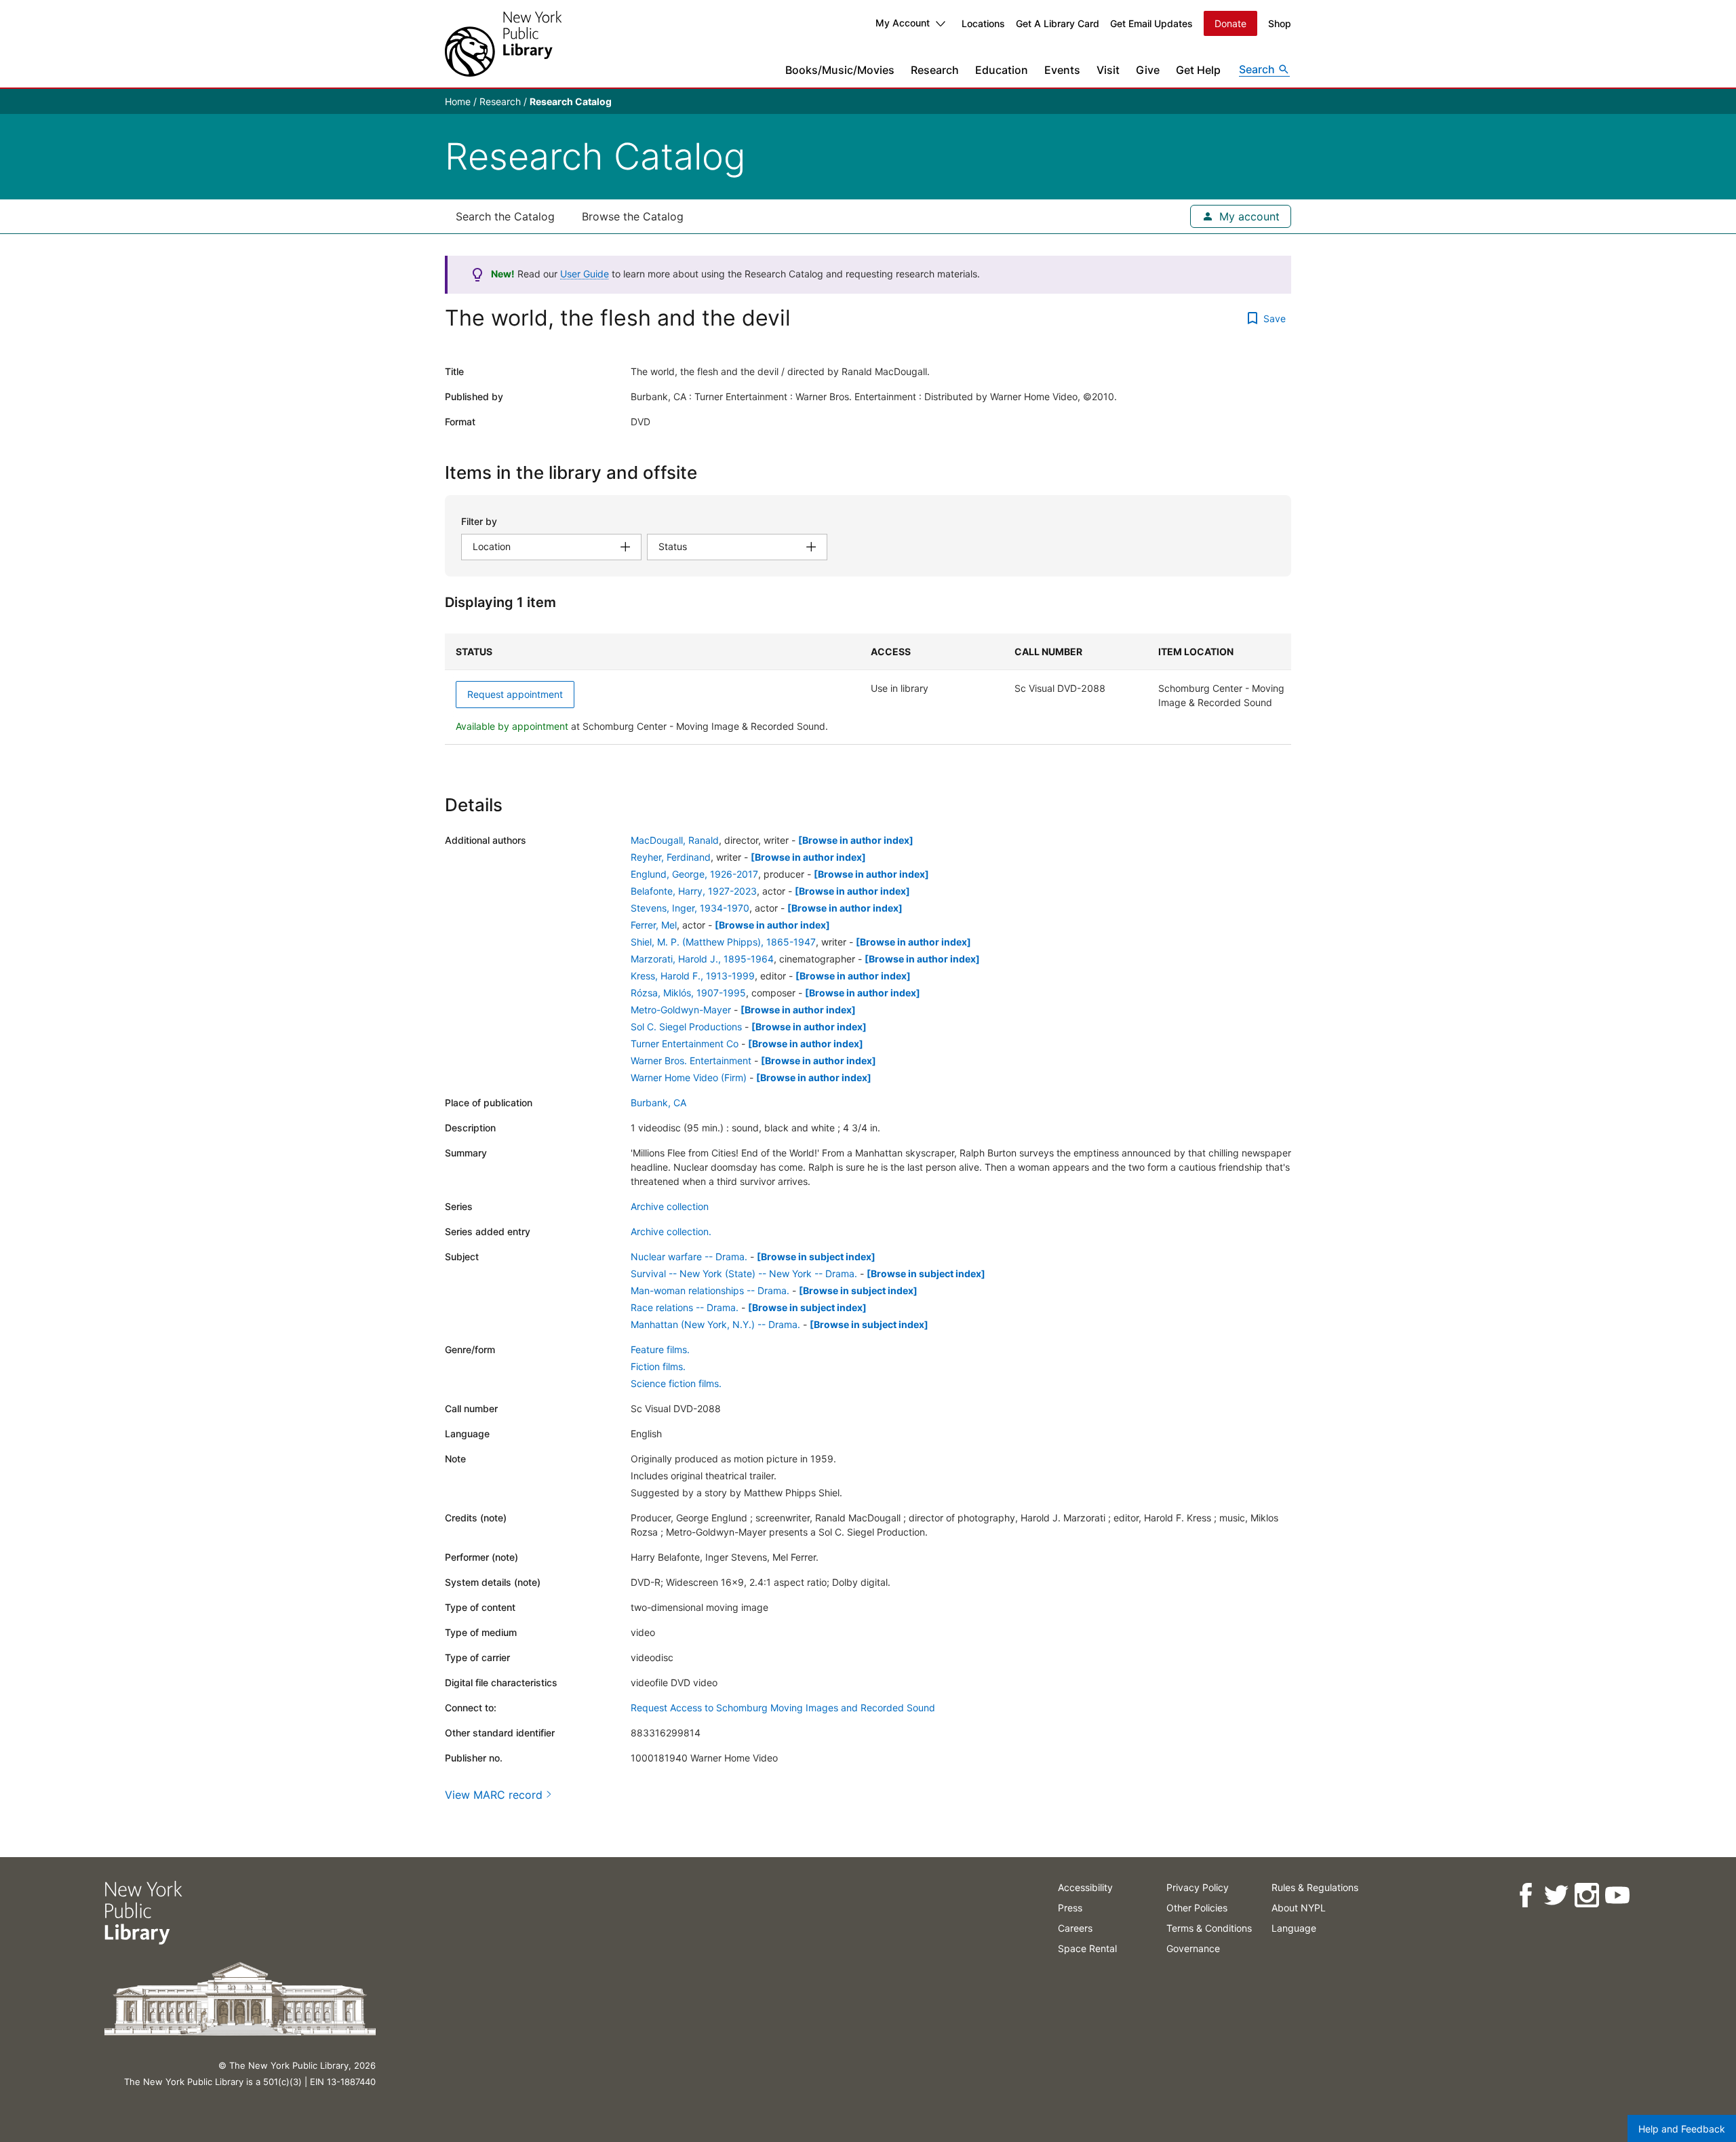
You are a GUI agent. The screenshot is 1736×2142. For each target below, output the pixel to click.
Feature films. (660, 1349)
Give (1148, 70)
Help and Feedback (1682, 2129)
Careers (1075, 1928)
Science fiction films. (676, 1383)
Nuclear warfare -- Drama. (689, 1257)
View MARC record (494, 1795)
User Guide (585, 274)
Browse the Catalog (633, 216)
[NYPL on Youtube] (1617, 1895)
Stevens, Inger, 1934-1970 (690, 908)
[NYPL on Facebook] (1525, 1895)
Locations (983, 23)
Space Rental (1087, 1948)
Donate (1230, 23)
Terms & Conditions (1209, 1928)
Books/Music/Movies (840, 70)
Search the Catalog (505, 216)
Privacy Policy (1198, 1887)
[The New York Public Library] (503, 44)
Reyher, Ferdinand (671, 857)
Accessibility (1085, 1887)
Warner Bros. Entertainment (691, 1060)
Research (935, 70)
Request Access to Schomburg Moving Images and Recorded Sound (783, 1708)
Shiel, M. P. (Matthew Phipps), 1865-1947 (723, 942)
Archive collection (670, 1206)
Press (1070, 1908)
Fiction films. (658, 1366)
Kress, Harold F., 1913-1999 (693, 976)
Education (1002, 70)
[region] (868, 689)
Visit (1108, 70)
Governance (1193, 1948)
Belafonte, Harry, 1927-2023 (694, 891)
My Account (903, 23)
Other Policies (1197, 1908)
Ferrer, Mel (654, 925)
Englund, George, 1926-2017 (694, 874)
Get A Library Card (1058, 23)
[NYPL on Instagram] (1586, 1895)
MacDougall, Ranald (675, 840)
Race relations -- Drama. (685, 1307)
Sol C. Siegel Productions (686, 1027)
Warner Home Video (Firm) (689, 1077)
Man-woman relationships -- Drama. (710, 1290)
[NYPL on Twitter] (1556, 1895)
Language (1294, 1928)
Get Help (1198, 70)
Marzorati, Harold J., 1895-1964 (702, 959)
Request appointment (515, 694)
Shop (1280, 23)
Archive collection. (671, 1231)
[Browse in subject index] (816, 1257)
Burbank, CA (658, 1103)
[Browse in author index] (856, 840)
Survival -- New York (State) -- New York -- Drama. (744, 1273)
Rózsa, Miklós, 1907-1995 (688, 993)
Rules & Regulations (1315, 1887)
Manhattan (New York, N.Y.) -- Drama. (715, 1324)
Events (1062, 70)
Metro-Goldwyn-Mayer (681, 1010)
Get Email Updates (1151, 23)
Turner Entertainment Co (685, 1044)
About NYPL (1299, 1908)
